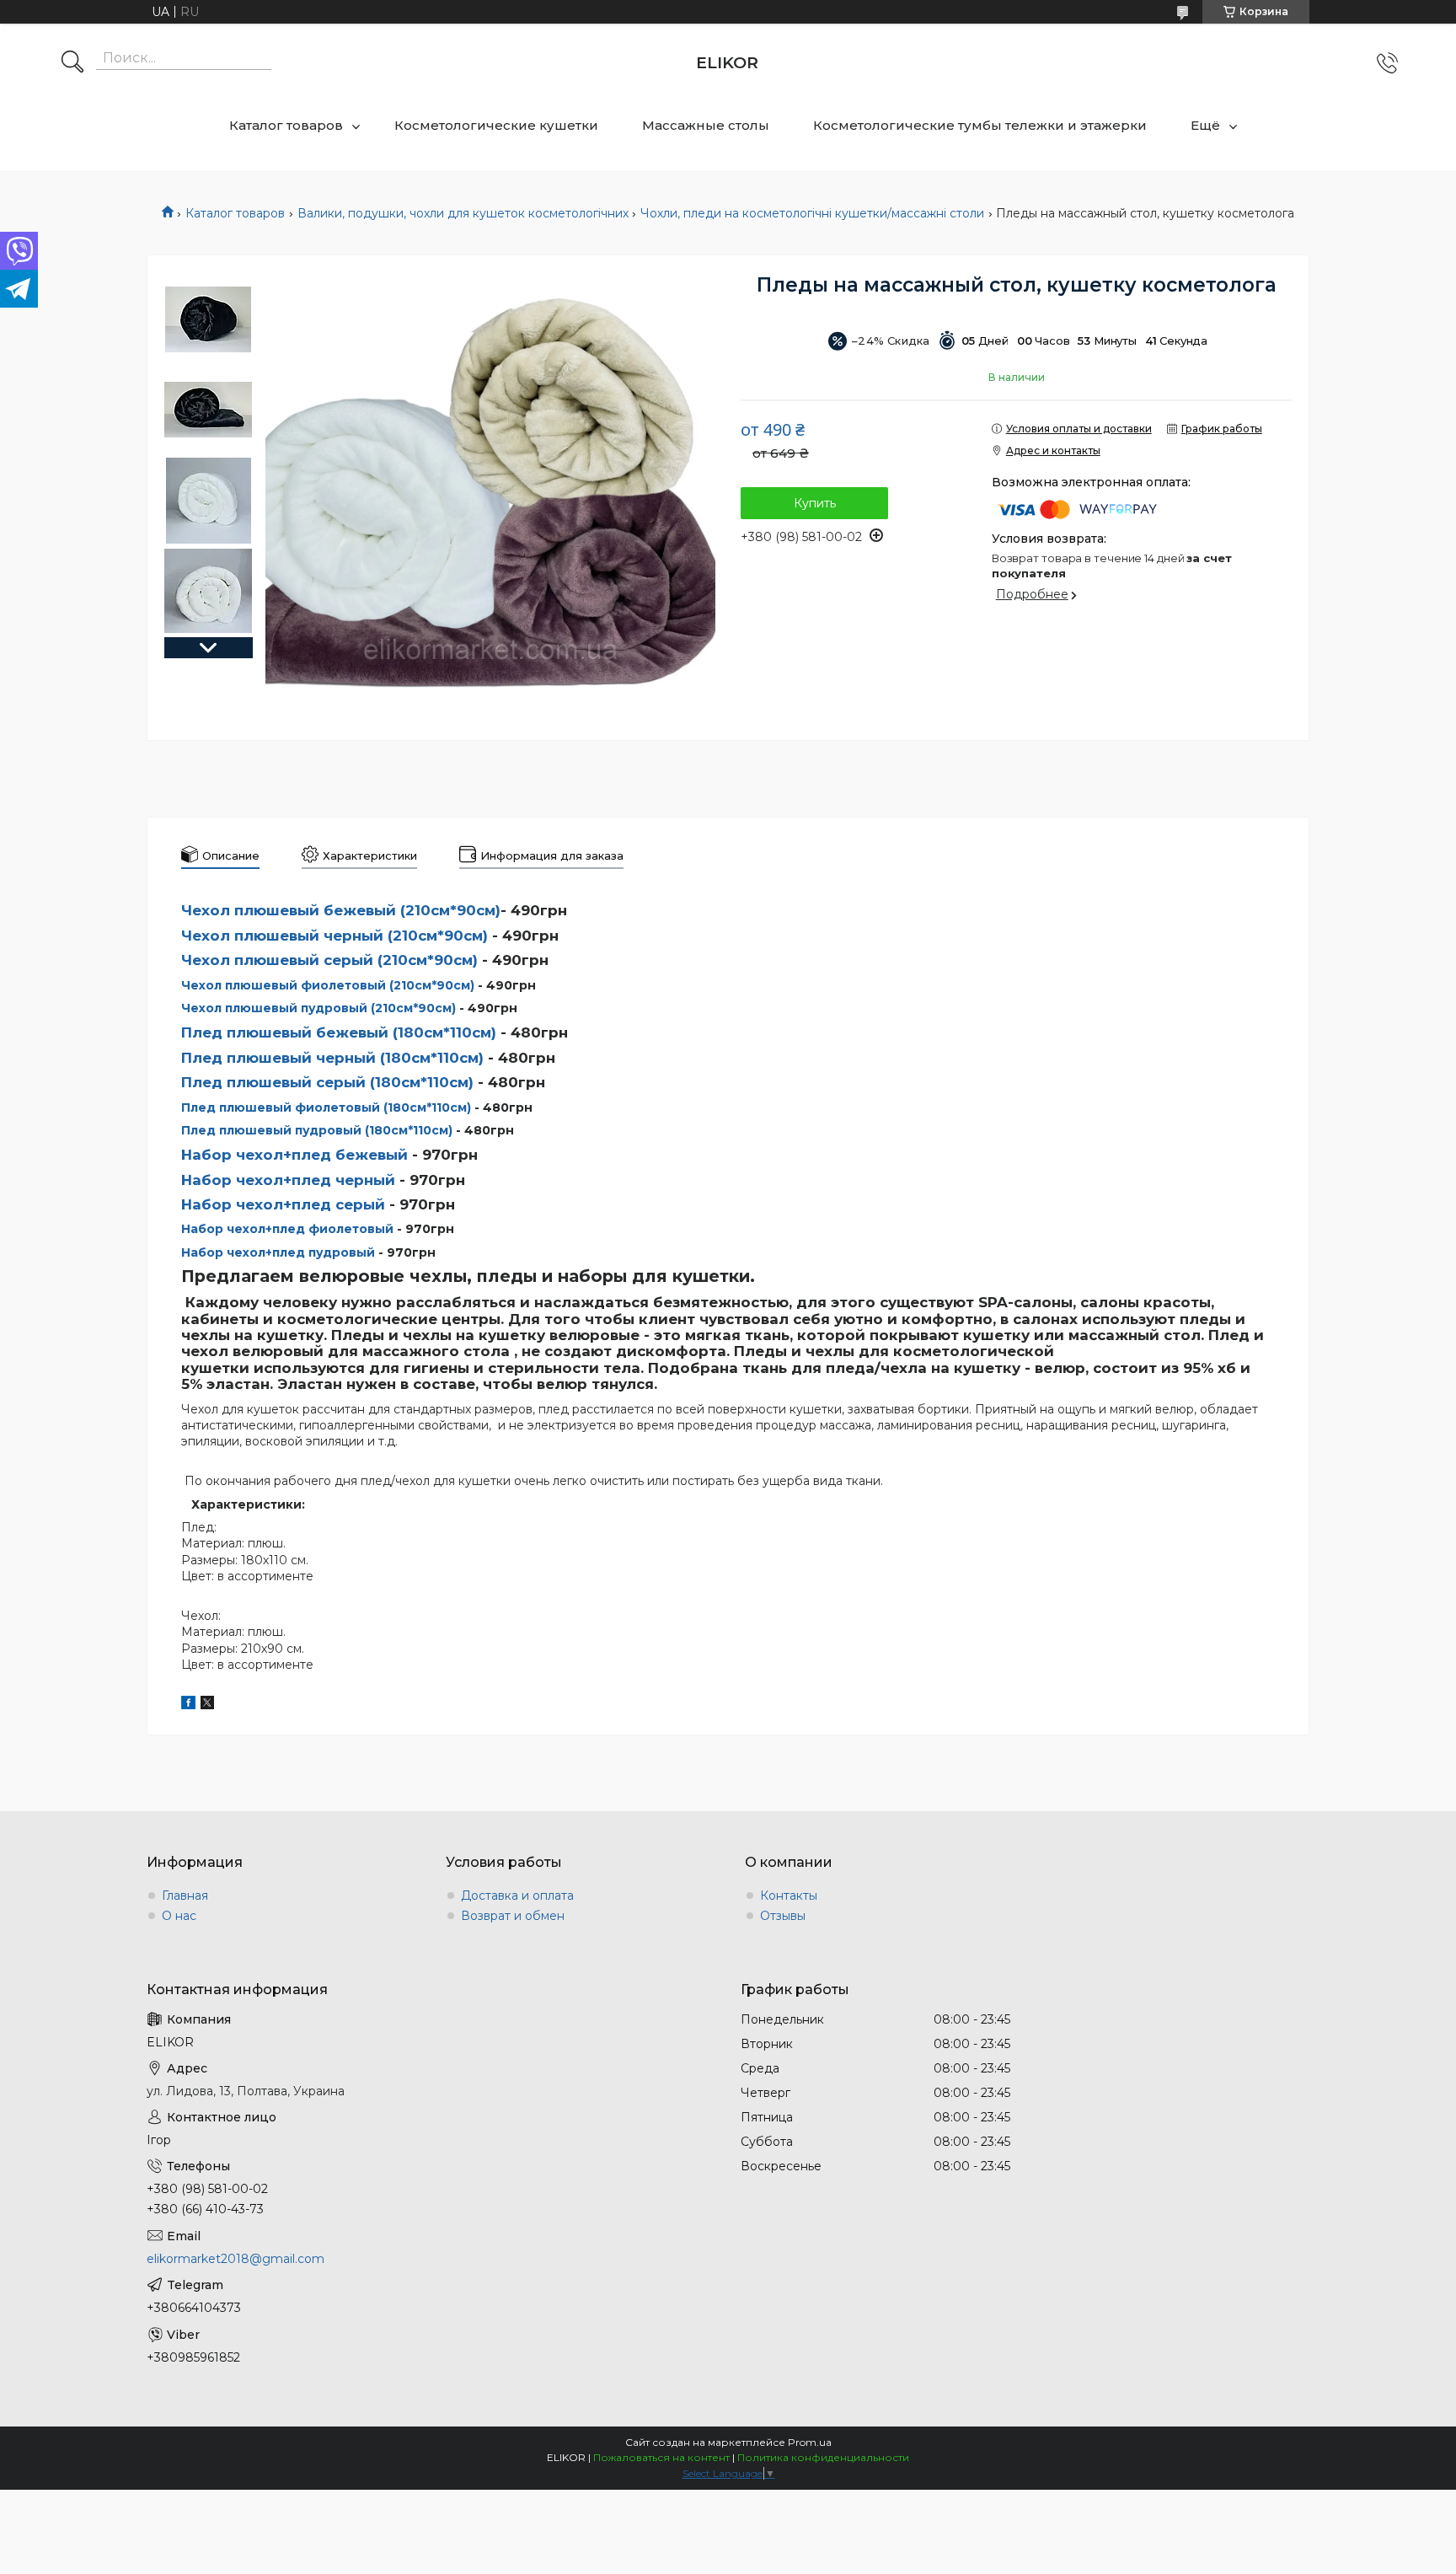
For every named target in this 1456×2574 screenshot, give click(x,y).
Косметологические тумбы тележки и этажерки (980, 125)
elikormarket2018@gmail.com (236, 2259)
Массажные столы (706, 125)
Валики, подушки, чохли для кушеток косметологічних (463, 213)
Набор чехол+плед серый (283, 1204)
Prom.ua (810, 2442)
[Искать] (72, 63)
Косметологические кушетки (496, 125)
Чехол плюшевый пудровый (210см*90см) (318, 1008)
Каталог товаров (286, 125)
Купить (815, 503)
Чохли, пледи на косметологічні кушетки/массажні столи (812, 213)
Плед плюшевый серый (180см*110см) (327, 1082)
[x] (207, 1705)
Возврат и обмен (513, 1916)
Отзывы (783, 1916)
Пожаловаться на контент (661, 2457)
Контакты (789, 1896)
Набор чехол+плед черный (288, 1180)
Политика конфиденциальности (823, 2457)
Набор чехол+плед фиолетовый (287, 1229)
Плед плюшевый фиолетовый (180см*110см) (326, 1107)
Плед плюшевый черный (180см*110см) (332, 1058)
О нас (179, 1916)
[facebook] (188, 1705)
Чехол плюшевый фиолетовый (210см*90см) (328, 985)
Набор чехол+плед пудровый (278, 1252)
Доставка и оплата (517, 1896)
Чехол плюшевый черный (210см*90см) (335, 936)
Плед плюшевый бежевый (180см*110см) (339, 1032)
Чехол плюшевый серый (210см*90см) (329, 960)
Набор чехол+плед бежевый (294, 1155)
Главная (185, 1896)
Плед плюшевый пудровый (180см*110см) (317, 1130)
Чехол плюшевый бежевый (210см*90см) (341, 910)
